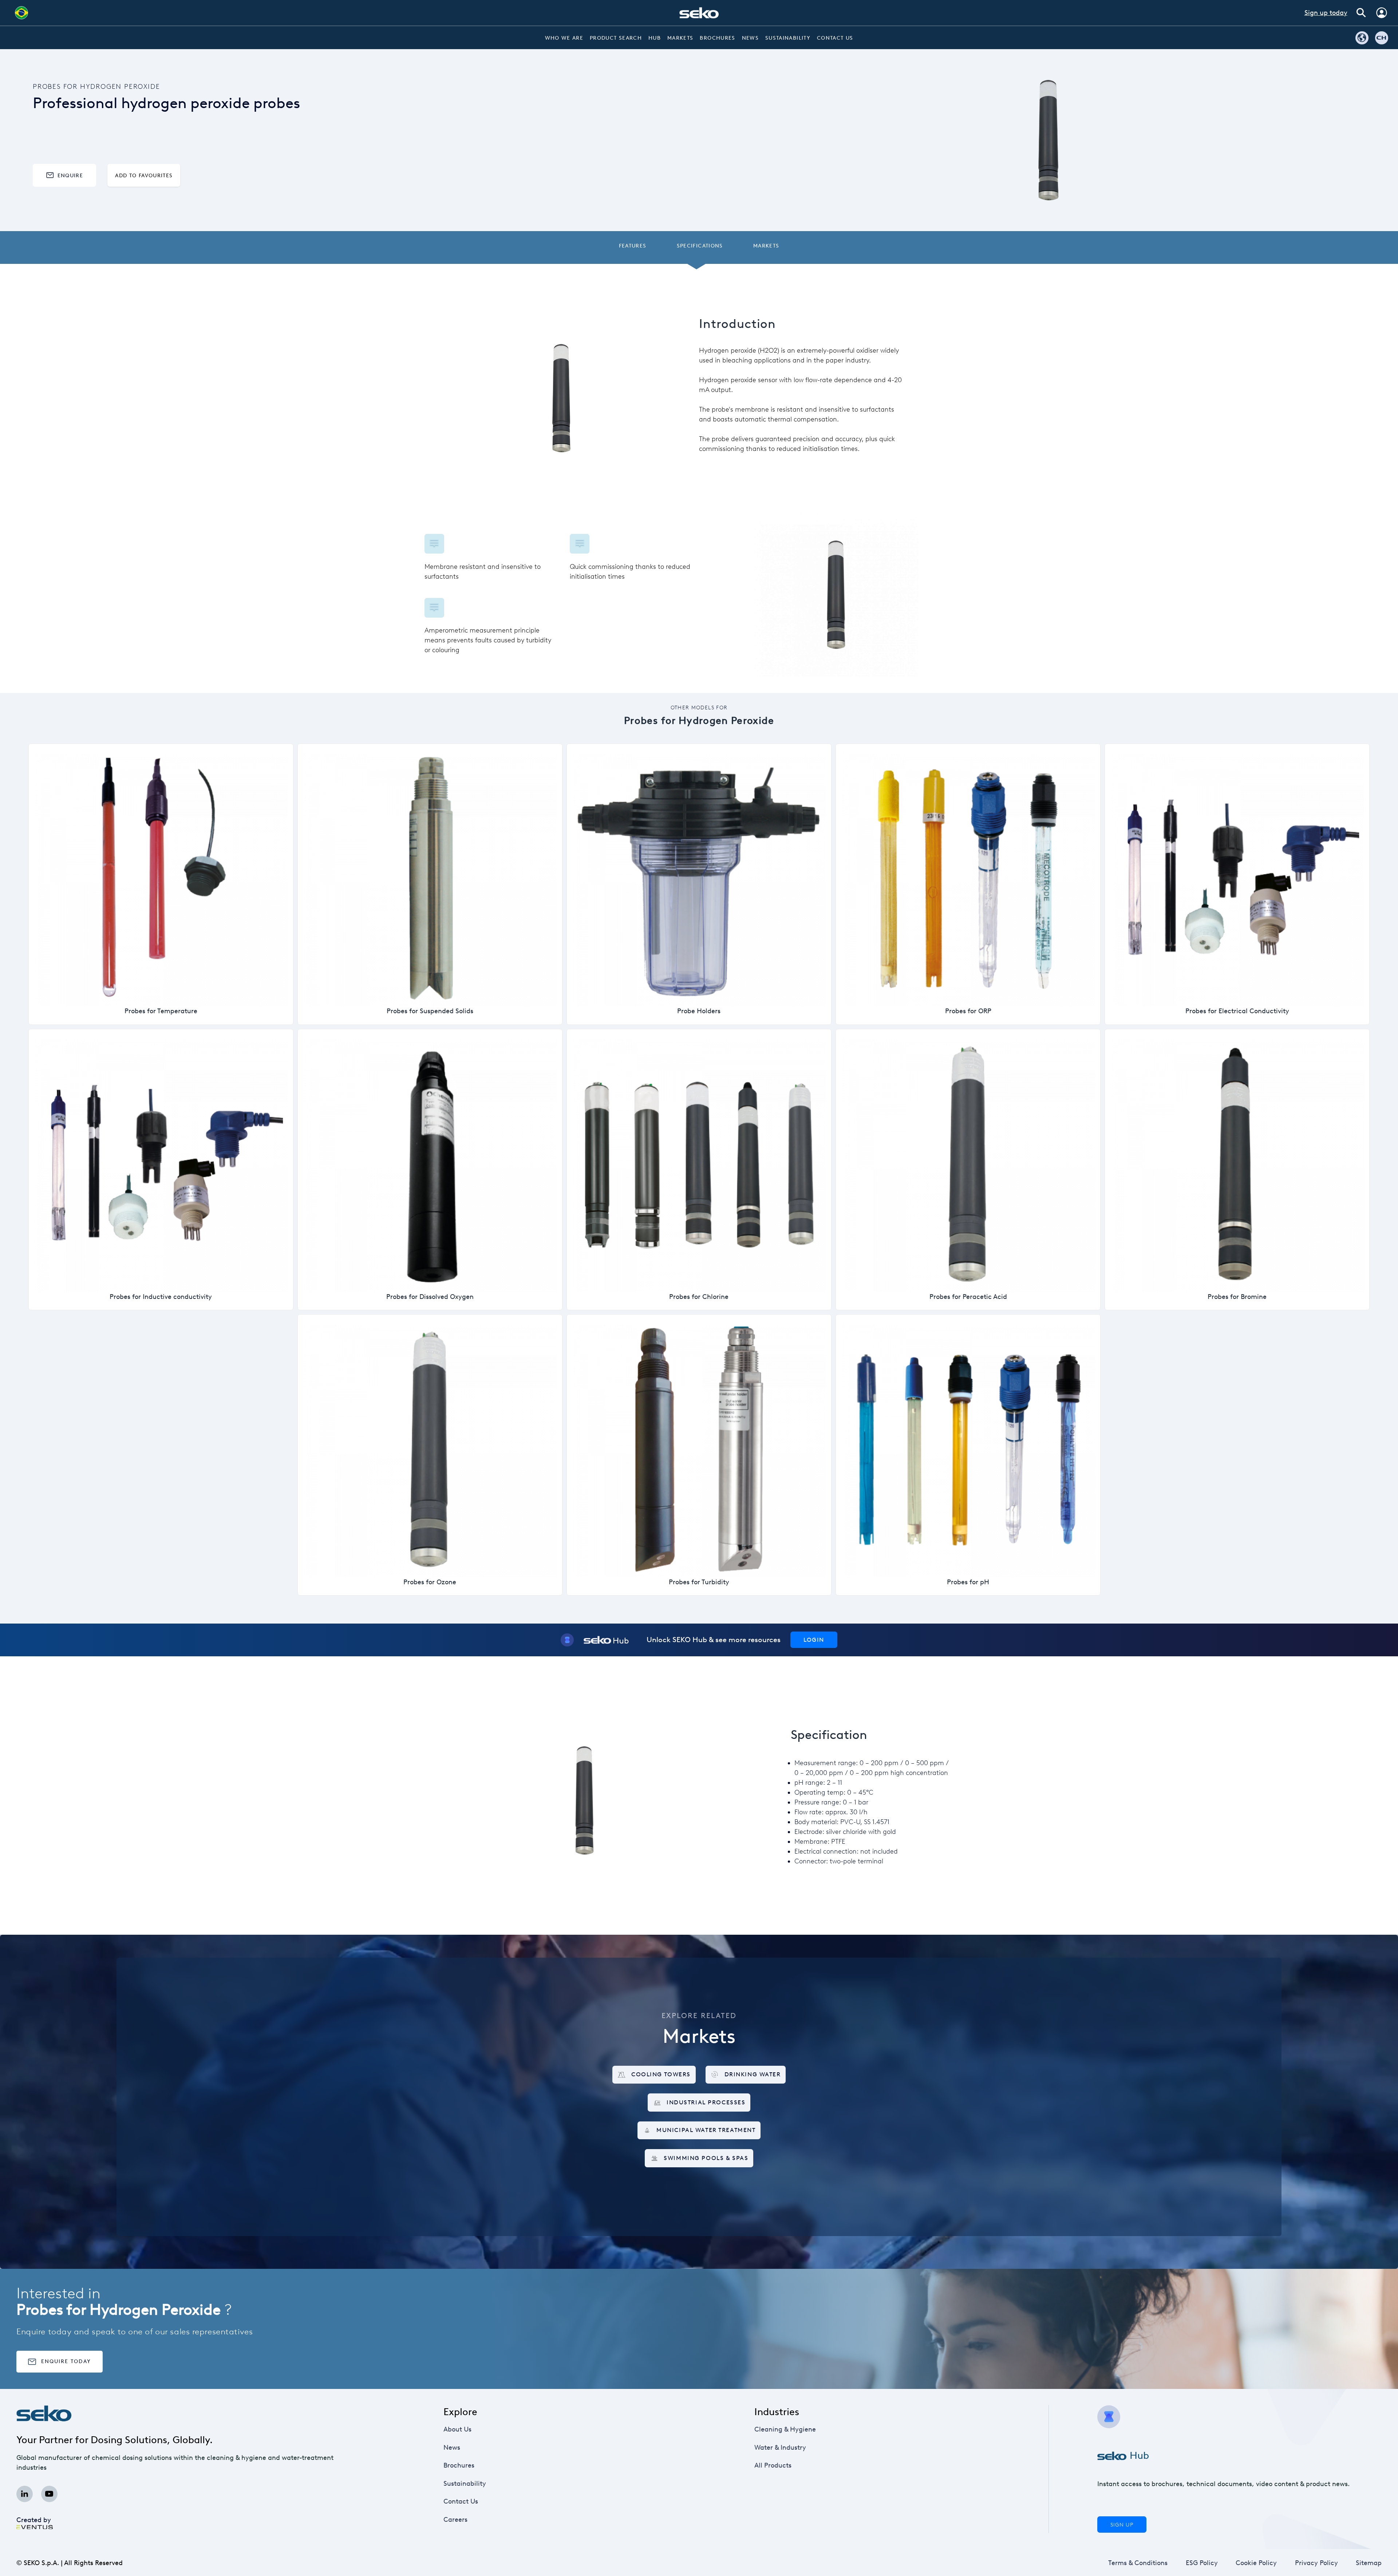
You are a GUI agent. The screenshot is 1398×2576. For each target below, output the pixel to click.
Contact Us (835, 38)
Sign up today (1326, 13)
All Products (773, 2465)
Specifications (700, 246)
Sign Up (1122, 2525)
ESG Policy (1202, 2563)
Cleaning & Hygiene (785, 2429)
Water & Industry (780, 2448)
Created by (34, 2520)
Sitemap (1369, 2563)
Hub (655, 38)
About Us (457, 2429)
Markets (680, 38)
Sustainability (788, 38)
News (750, 38)
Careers (455, 2520)
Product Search (616, 38)
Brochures (717, 38)
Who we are (564, 38)
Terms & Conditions (1138, 2563)
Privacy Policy (1316, 2563)
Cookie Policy (1256, 2563)
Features (633, 246)
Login (814, 1640)
